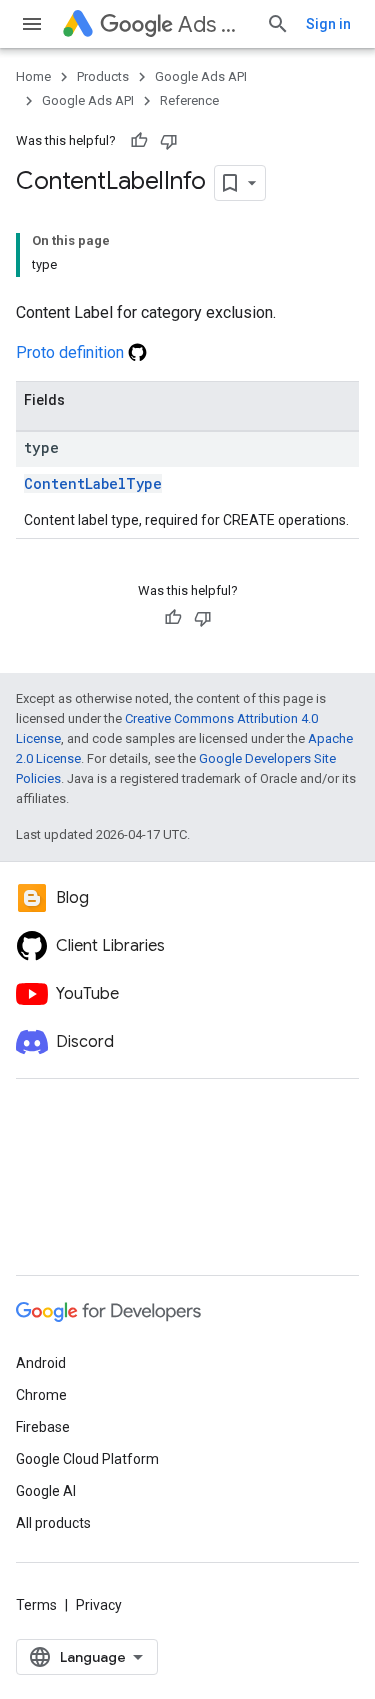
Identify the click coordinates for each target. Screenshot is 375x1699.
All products (53, 1523)
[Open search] (278, 24)
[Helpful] (139, 141)
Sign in (328, 24)
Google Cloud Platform (87, 1459)
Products (103, 76)
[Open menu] (32, 24)
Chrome (41, 1395)
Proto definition (72, 352)
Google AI (46, 1491)
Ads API (214, 24)
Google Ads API (201, 76)
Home (33, 76)
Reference (189, 100)
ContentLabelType (93, 483)
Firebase (43, 1427)
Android (41, 1363)
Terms (36, 1605)
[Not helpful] (169, 141)
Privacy (99, 1605)
